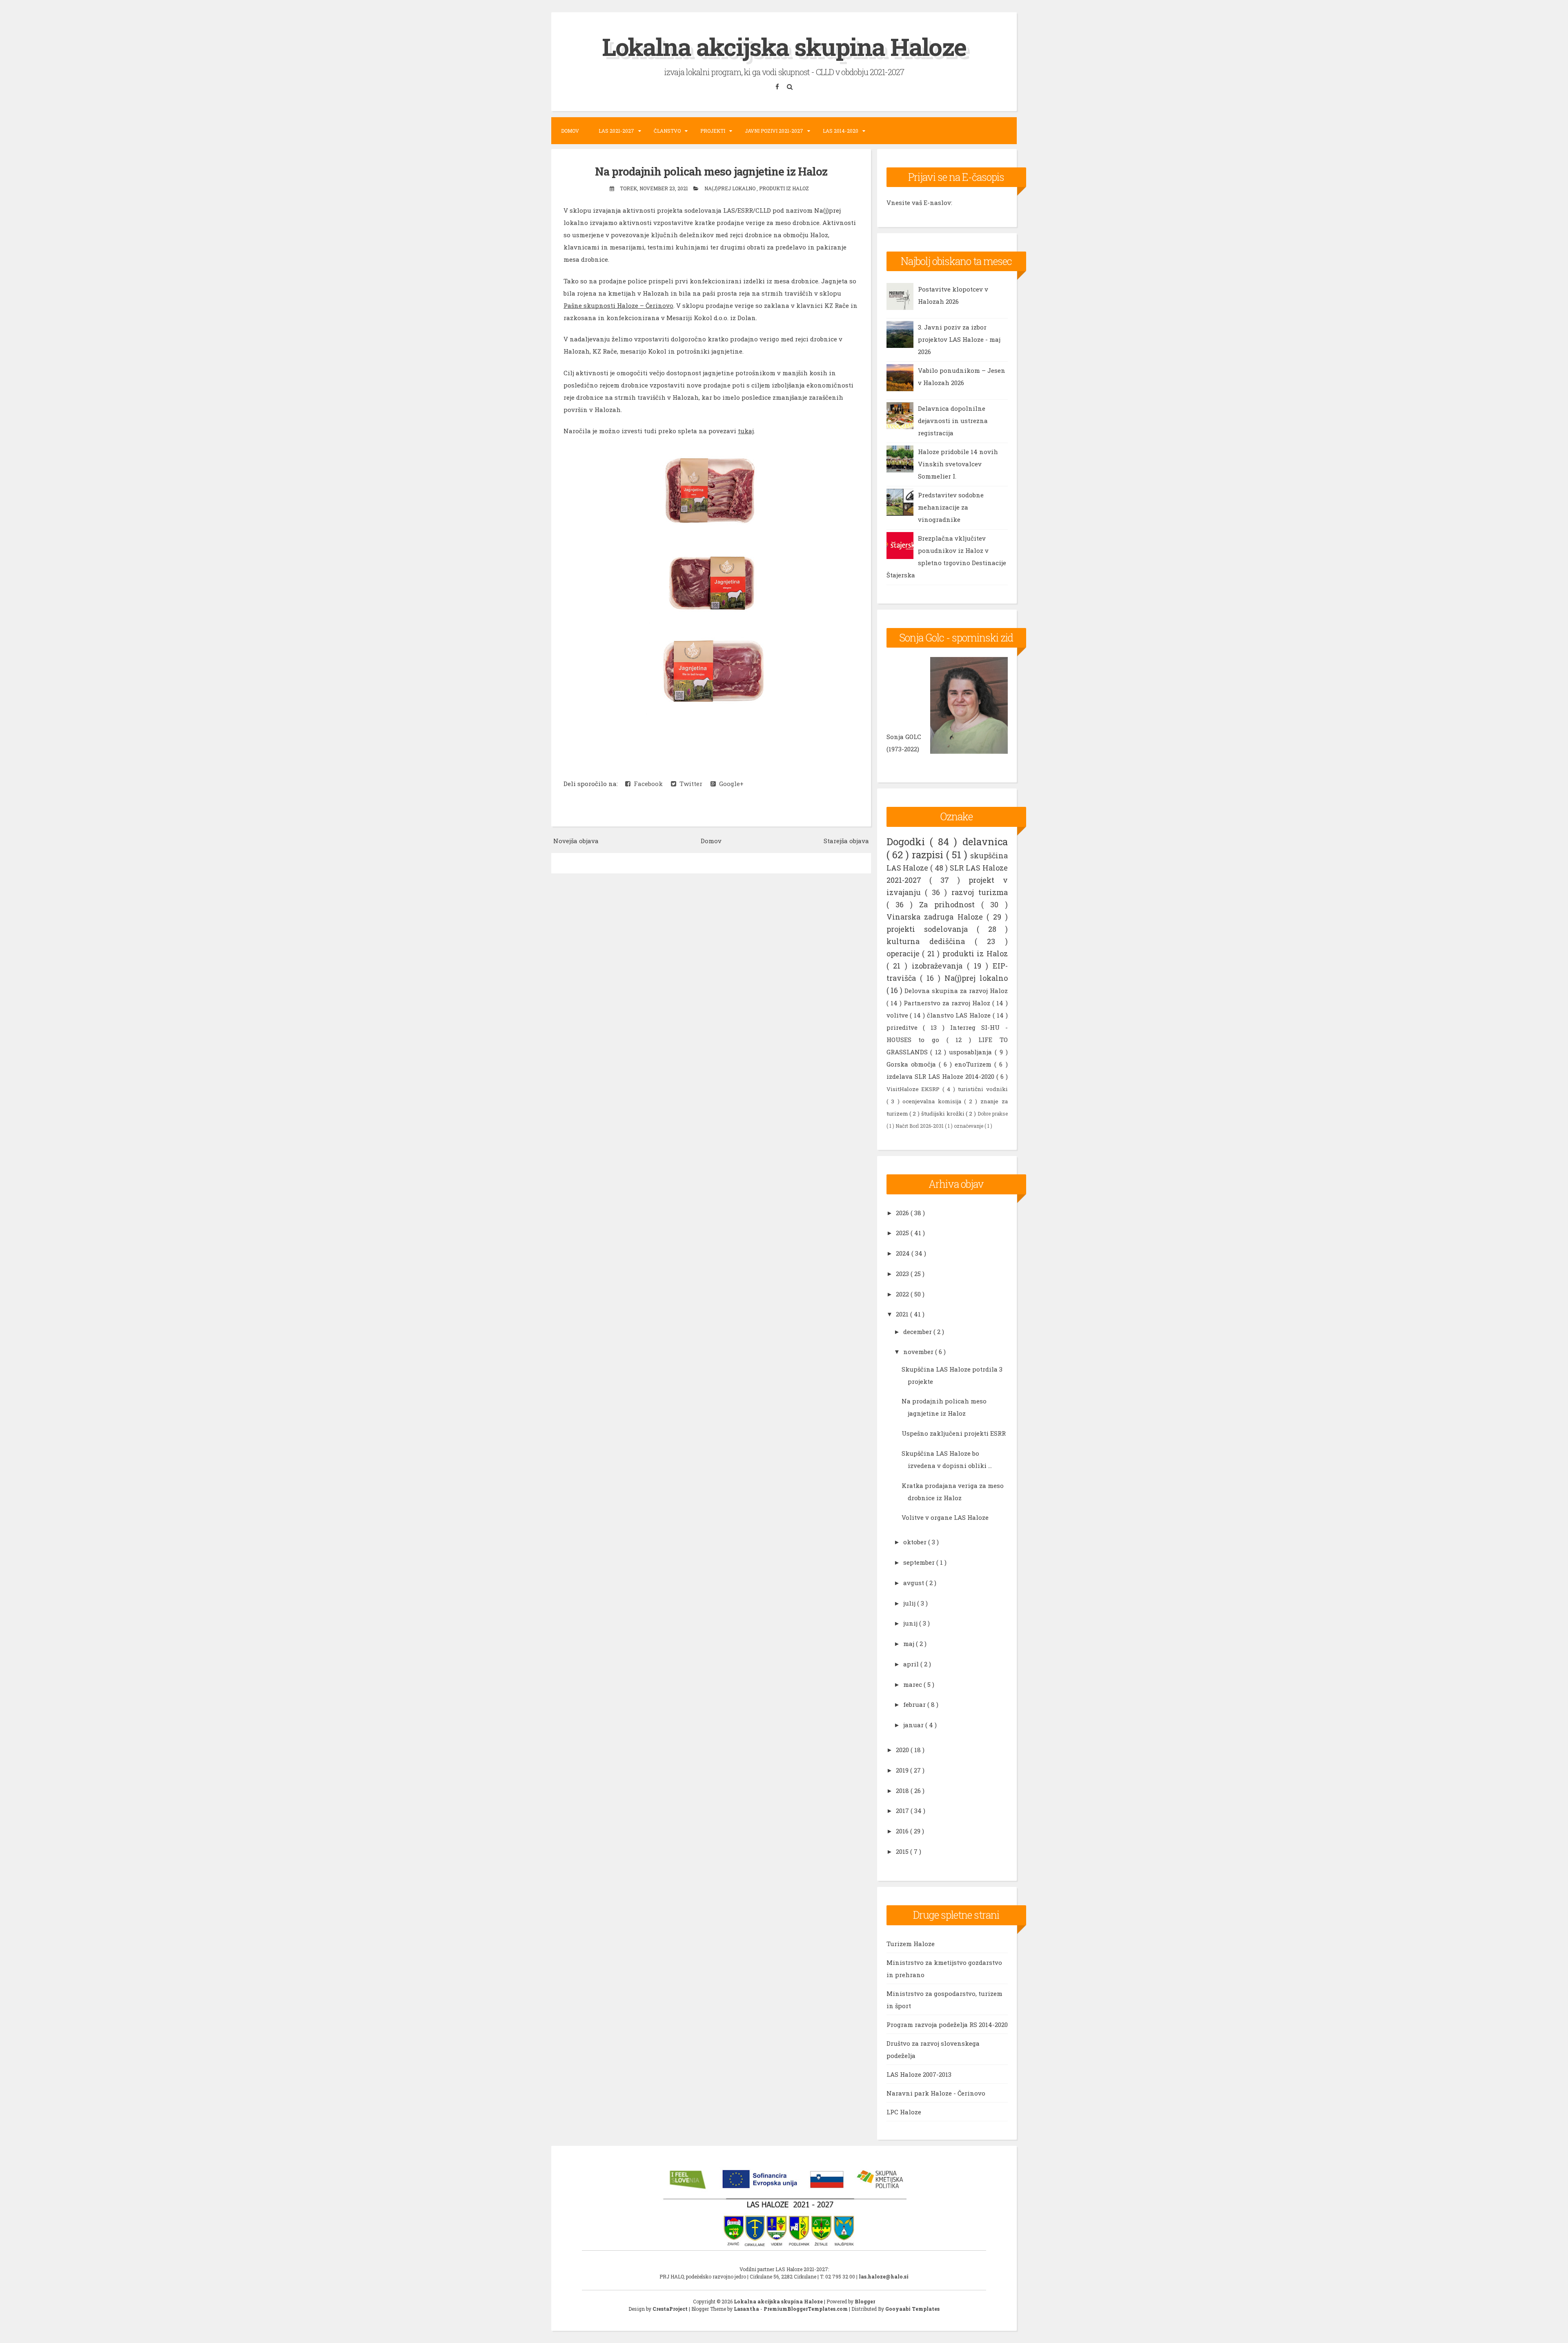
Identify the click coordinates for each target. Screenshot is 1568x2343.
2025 (903, 1233)
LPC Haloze (904, 2112)
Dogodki (908, 842)
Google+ (730, 784)
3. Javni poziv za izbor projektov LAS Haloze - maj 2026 (959, 339)
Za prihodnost (950, 904)
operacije (904, 953)
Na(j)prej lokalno (731, 188)
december (918, 1332)
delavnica (985, 842)
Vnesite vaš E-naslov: (919, 203)
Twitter (689, 784)
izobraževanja (939, 966)
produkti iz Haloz (784, 188)
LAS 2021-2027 (616, 131)
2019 (903, 1770)
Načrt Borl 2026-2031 (920, 1126)
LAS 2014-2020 (841, 131)
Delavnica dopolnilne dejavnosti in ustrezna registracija (953, 421)
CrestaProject (671, 2309)
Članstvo (667, 131)
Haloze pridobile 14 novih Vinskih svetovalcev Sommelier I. (958, 464)
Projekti (713, 131)
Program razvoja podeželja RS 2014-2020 (947, 2025)
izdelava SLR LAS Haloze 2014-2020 (941, 1076)
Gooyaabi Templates (912, 2309)
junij (911, 1623)
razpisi (929, 855)
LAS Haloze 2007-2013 (919, 2074)
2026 (903, 1213)
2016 (903, 1831)
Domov (570, 131)
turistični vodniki (983, 1089)
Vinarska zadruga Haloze (937, 917)
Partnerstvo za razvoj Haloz (948, 1003)
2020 (903, 1750)
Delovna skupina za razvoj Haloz (956, 991)
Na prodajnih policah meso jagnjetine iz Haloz (711, 171)
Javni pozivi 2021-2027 (774, 131)
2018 (903, 1791)
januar (914, 1725)
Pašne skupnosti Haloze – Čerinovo (618, 305)
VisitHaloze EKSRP (915, 1089)
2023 (903, 1274)
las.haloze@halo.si (884, 2276)
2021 (903, 1314)
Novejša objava (576, 841)
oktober (916, 1542)
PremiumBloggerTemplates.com (806, 2309)
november (919, 1352)
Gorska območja (913, 1064)
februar (915, 1704)
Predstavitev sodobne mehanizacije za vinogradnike (951, 507)
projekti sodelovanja (932, 929)
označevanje (969, 1126)
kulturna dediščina (931, 941)
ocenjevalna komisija (933, 1101)
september (920, 1562)
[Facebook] (778, 86)
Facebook (647, 784)
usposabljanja (972, 1052)
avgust (914, 1583)
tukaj (746, 431)
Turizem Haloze (911, 1944)
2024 (904, 1253)
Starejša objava (846, 841)
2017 (903, 1811)
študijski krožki (944, 1114)
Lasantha (747, 2309)
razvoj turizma (980, 892)
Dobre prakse (993, 1114)
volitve (898, 1015)
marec (913, 1684)
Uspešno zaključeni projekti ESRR (954, 1433)
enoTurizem (974, 1064)
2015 (903, 1851)
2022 (903, 1294)
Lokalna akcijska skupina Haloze (784, 46)
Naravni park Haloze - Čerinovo (936, 2093)
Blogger (865, 2301)
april (912, 1664)
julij (910, 1603)
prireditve (905, 1027)
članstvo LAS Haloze (960, 1015)
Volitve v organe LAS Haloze (945, 1517)
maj (910, 1644)
